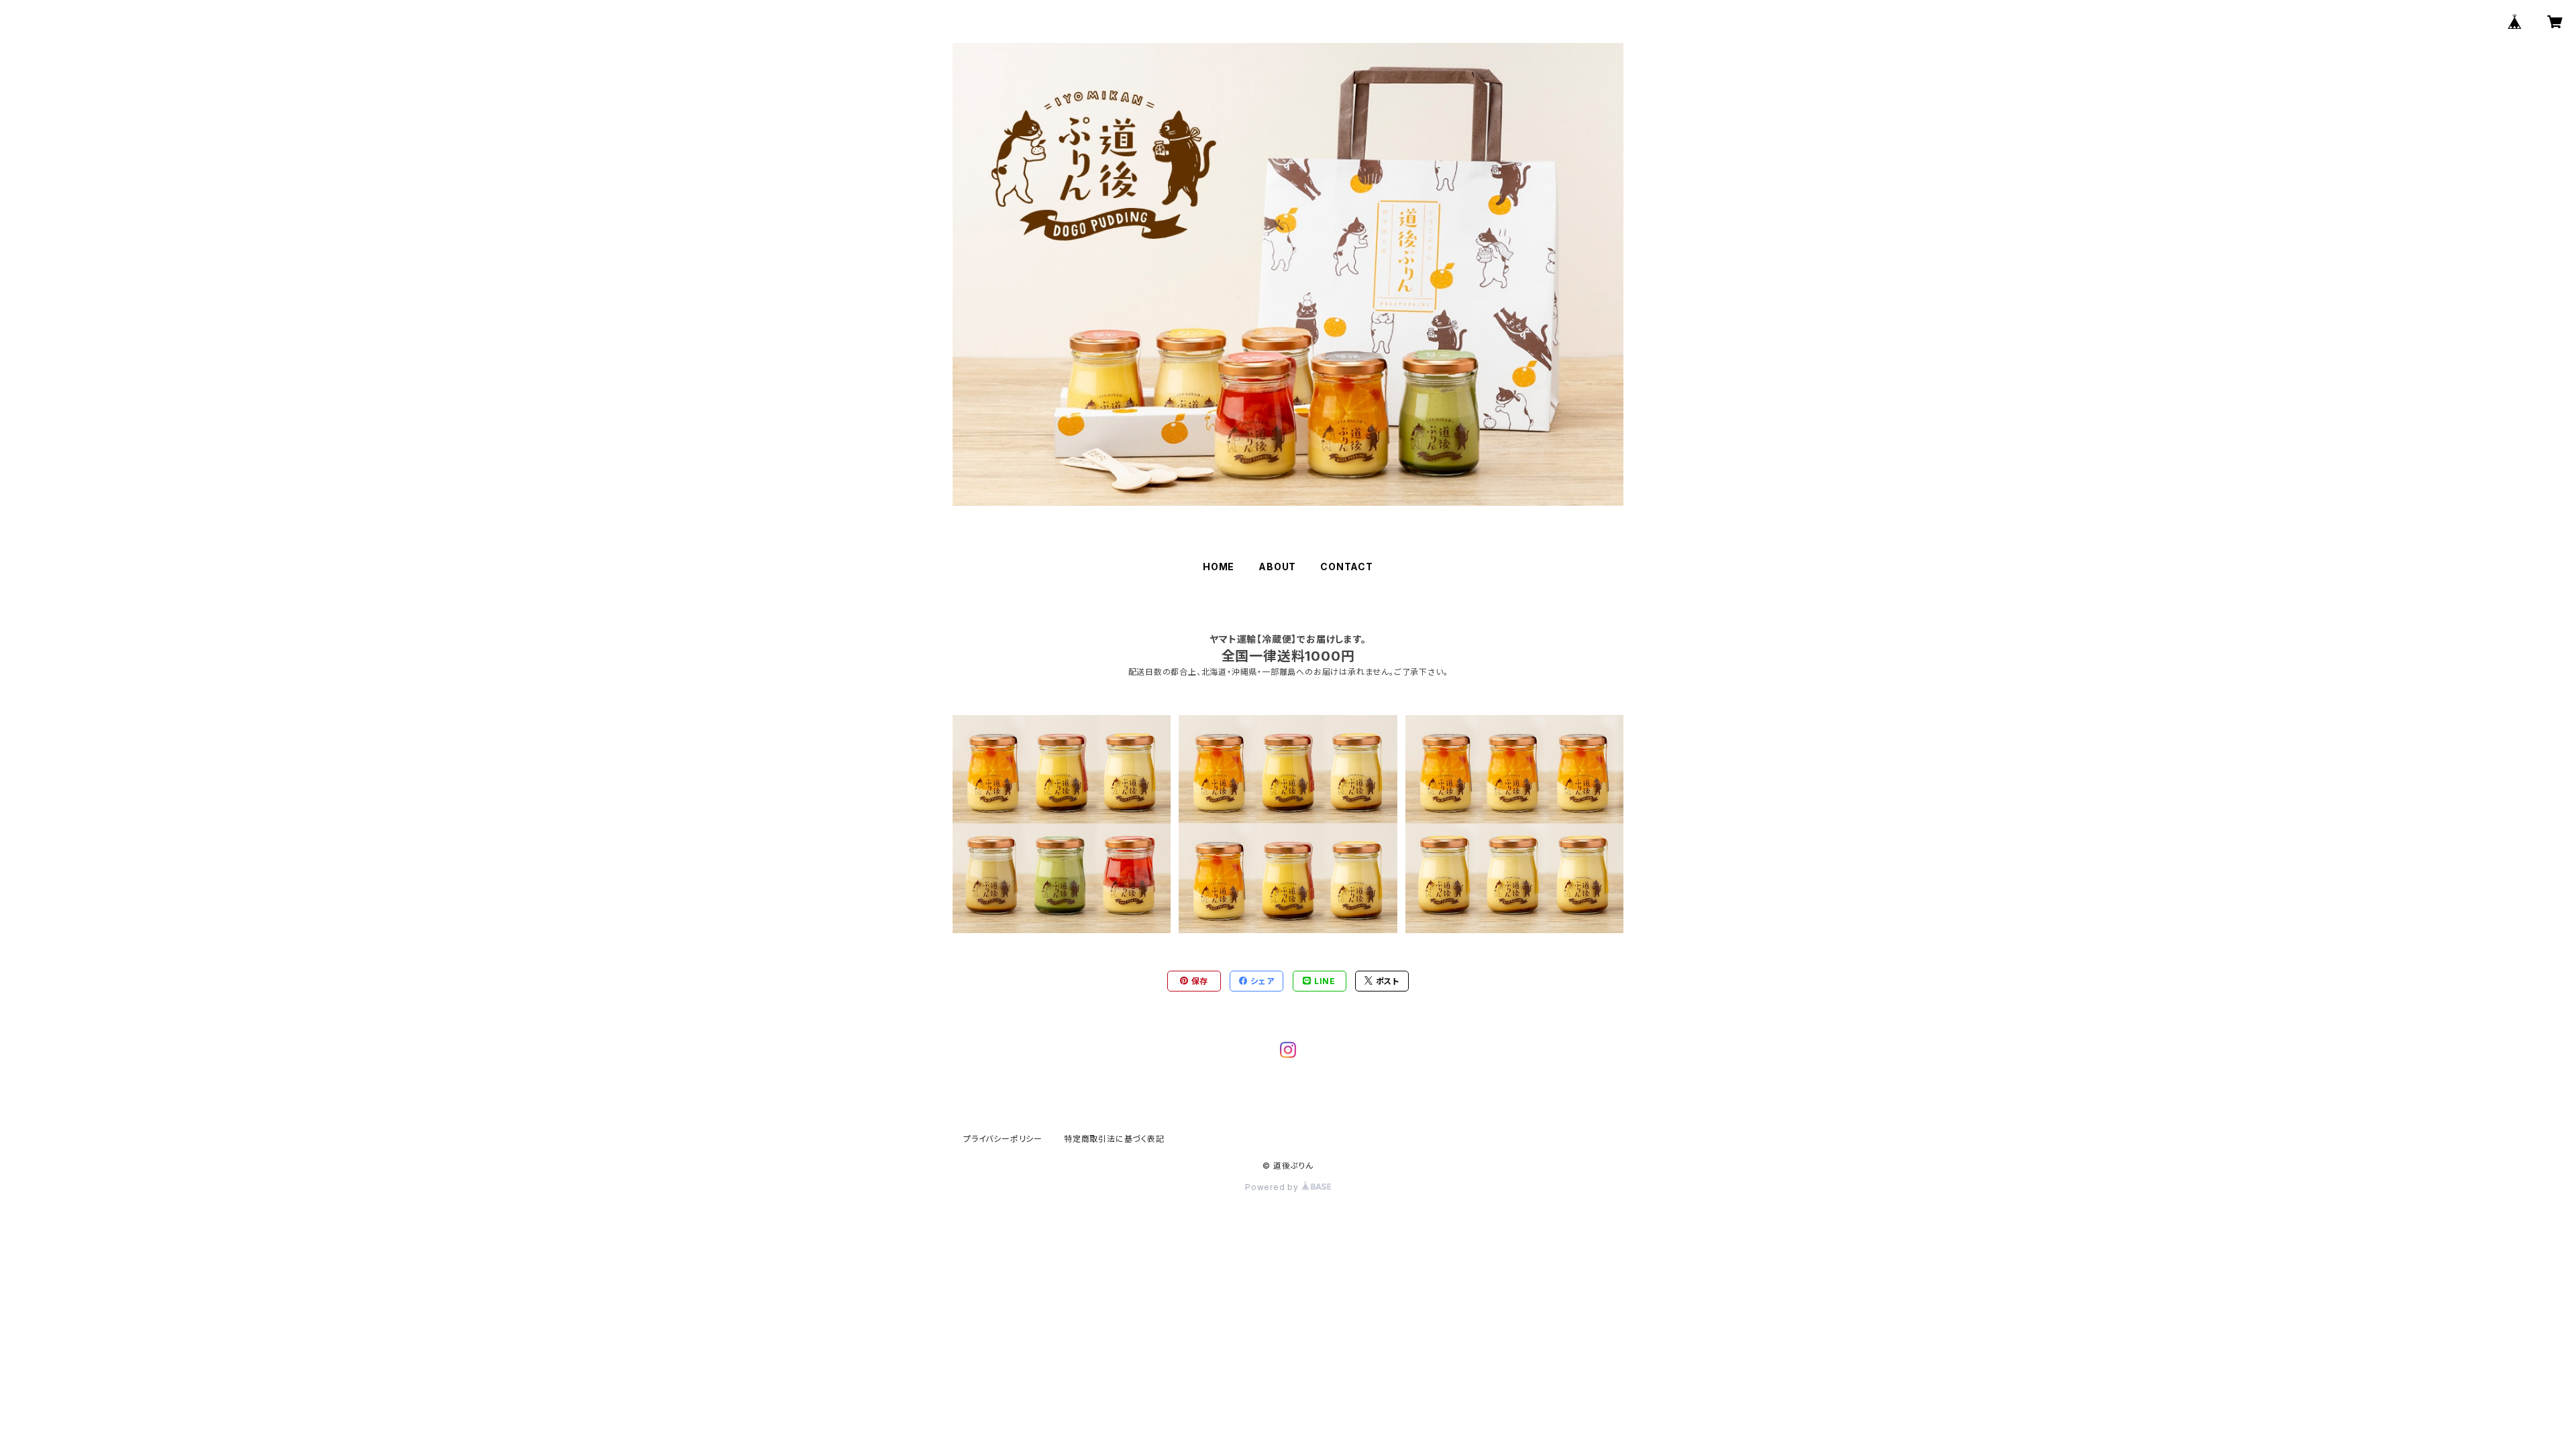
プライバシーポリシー (1003, 1139)
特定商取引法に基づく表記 (1114, 1139)
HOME (1219, 567)
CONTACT (1347, 567)
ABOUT (1277, 567)
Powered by (1273, 1187)
